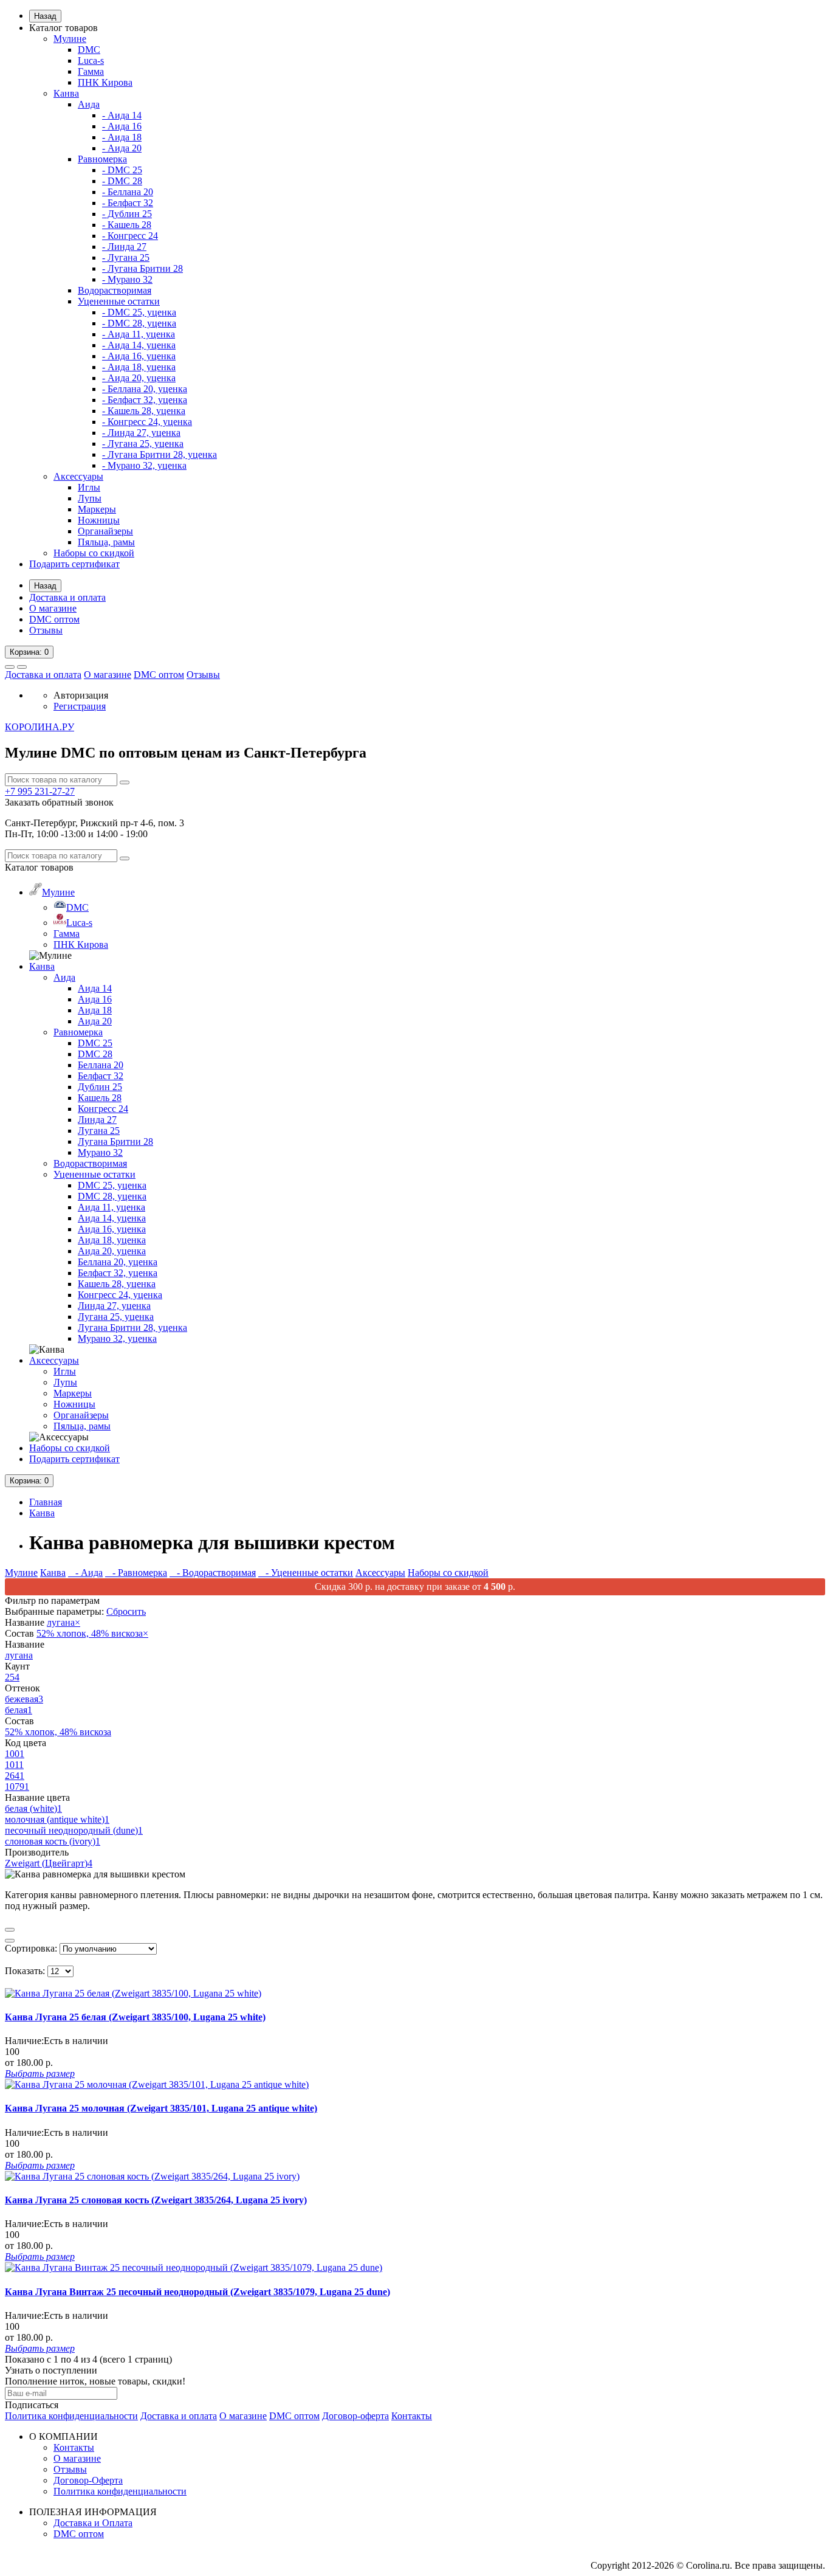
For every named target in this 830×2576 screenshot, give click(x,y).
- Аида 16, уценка (139, 356)
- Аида (85, 1573)
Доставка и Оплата (93, 2523)
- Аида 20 (122, 148)
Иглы (89, 487)
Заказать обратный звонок (59, 802)
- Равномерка (136, 1573)
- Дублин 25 (127, 214)
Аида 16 (95, 999)
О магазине (53, 608)
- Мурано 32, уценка (144, 465)
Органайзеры (105, 531)
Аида (89, 104)
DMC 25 (95, 1043)
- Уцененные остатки (306, 1573)
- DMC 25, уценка (139, 312)
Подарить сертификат (74, 564)
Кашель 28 (100, 1098)
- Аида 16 (122, 126)
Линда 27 (97, 1120)
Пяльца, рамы (106, 542)
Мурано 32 (100, 1152)
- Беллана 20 (128, 192)
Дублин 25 (100, 1087)
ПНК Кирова (105, 82)
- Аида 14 (122, 115)
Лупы (90, 498)
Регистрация (80, 706)
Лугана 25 (99, 1131)
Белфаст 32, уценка (118, 1273)
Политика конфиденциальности (71, 2416)
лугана (63, 1622)
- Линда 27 (124, 247)
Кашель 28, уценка (117, 1284)
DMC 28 (95, 1054)
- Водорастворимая (213, 1573)
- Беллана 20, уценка (145, 389)
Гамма (91, 71)
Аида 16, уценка (112, 1229)
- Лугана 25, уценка (143, 444)
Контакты (412, 2416)
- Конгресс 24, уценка (147, 422)
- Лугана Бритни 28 (142, 268)
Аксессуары (78, 476)
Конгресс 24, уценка (120, 1295)
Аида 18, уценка (112, 1240)
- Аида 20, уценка (139, 378)
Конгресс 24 (103, 1109)
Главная (46, 1502)
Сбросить (126, 1611)
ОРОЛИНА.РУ (39, 727)
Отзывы (46, 630)
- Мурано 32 (127, 279)
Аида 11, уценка (111, 1207)
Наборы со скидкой (94, 553)
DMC (89, 50)
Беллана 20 (101, 1065)
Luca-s (91, 60)
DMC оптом (54, 619)
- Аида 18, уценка (139, 367)
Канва (66, 93)
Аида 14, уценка (112, 1218)
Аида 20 (95, 1021)
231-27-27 (40, 791)
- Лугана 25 (126, 257)
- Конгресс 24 (130, 236)
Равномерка (102, 159)
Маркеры (97, 509)
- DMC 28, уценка (139, 323)
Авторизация (81, 695)
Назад (45, 16)
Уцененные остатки (119, 301)
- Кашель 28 (127, 225)
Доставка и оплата (67, 597)
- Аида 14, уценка (139, 345)
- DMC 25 (122, 170)
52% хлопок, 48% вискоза (92, 1633)
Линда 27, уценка (114, 1306)
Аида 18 (95, 1010)
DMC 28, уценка (112, 1196)
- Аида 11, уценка (139, 334)
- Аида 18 (122, 137)
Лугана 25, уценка (116, 1317)
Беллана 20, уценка (118, 1262)
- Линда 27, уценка (141, 433)
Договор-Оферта (88, 2480)
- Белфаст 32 (128, 203)
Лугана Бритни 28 (115, 1141)
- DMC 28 (122, 181)
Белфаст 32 (101, 1076)
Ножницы (99, 520)
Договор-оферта (355, 2416)
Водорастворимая (115, 290)
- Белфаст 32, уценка (145, 400)
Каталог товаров (63, 28)
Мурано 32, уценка (117, 1338)
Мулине (70, 39)
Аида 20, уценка (112, 1251)
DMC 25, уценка (112, 1185)
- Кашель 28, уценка (144, 411)
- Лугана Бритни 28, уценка (159, 454)
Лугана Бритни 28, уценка (132, 1328)
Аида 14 (95, 988)
